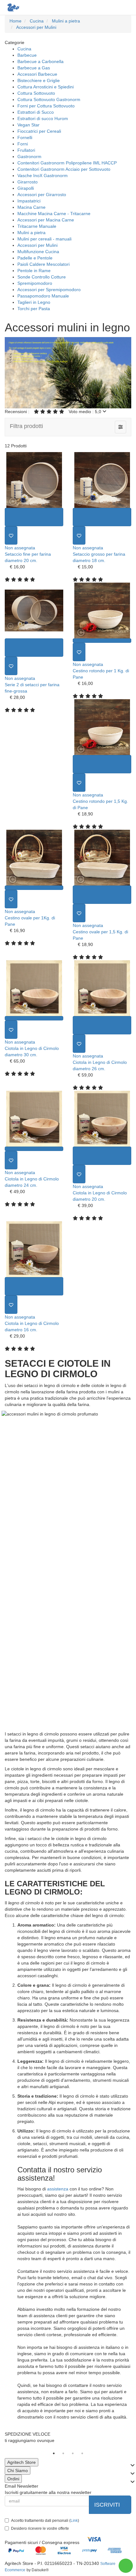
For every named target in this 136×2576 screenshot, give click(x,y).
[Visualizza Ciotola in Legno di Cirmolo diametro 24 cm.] (34, 1149)
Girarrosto (28, 182)
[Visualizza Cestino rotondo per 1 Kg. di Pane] (102, 641)
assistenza (58, 2189)
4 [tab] (82, 2453)
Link (74, 2521)
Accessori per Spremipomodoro (49, 290)
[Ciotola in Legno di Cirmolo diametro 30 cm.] (34, 988)
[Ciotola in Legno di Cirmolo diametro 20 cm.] (102, 1119)
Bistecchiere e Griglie (39, 80)
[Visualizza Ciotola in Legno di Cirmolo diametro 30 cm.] (34, 1018)
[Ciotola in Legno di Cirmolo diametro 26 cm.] (102, 988)
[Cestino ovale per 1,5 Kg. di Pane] (102, 858)
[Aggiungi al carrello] (34, 517)
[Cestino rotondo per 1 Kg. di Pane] (102, 610)
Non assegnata (20, 548)
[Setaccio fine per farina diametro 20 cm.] (34, 480)
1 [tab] (54, 2453)
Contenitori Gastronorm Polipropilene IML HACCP (67, 163)
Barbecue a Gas (34, 68)
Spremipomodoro (35, 283)
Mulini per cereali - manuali (44, 239)
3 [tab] (73, 2453)
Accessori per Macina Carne (46, 220)
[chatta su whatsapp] (126, 2566)
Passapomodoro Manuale (43, 296)
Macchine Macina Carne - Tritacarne (54, 214)
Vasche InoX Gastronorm (43, 176)
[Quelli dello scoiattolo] (13, 7)
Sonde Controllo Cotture (42, 277)
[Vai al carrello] (113, 7)
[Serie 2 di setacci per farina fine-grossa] (34, 610)
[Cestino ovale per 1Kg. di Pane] (34, 858)
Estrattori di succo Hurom (43, 118)
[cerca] (100, 7)
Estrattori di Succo (36, 112)
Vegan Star (28, 125)
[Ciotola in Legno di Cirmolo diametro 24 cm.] (34, 1119)
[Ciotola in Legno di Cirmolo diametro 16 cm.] (34, 1249)
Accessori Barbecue (37, 74)
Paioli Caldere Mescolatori (43, 264)
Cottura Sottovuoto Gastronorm (49, 99)
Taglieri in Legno (34, 302)
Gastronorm (29, 157)
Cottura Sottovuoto (36, 93)
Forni (23, 144)
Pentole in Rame (34, 271)
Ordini (13, 2479)
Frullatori (26, 150)
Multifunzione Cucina (38, 252)
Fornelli (25, 137)
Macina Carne (31, 207)
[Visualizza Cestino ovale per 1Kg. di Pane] (34, 888)
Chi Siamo (18, 2471)
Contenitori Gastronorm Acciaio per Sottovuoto (64, 169)
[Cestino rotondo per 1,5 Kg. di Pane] (102, 727)
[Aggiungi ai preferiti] (11, 535)
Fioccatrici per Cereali (39, 131)
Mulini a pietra (31, 233)
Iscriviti (108, 2505)
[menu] (126, 7)
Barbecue (27, 55)
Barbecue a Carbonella (40, 61)
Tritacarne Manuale (37, 226)
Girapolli (26, 188)
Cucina (24, 49)
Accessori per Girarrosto (42, 195)
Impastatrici (29, 201)
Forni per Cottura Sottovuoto (46, 106)
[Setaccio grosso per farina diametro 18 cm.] (102, 480)
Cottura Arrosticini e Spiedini (46, 87)
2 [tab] (63, 2453)
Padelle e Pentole (35, 258)
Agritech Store (22, 2462)
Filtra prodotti (26, 426)
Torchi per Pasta (34, 309)
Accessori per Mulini (37, 245)
